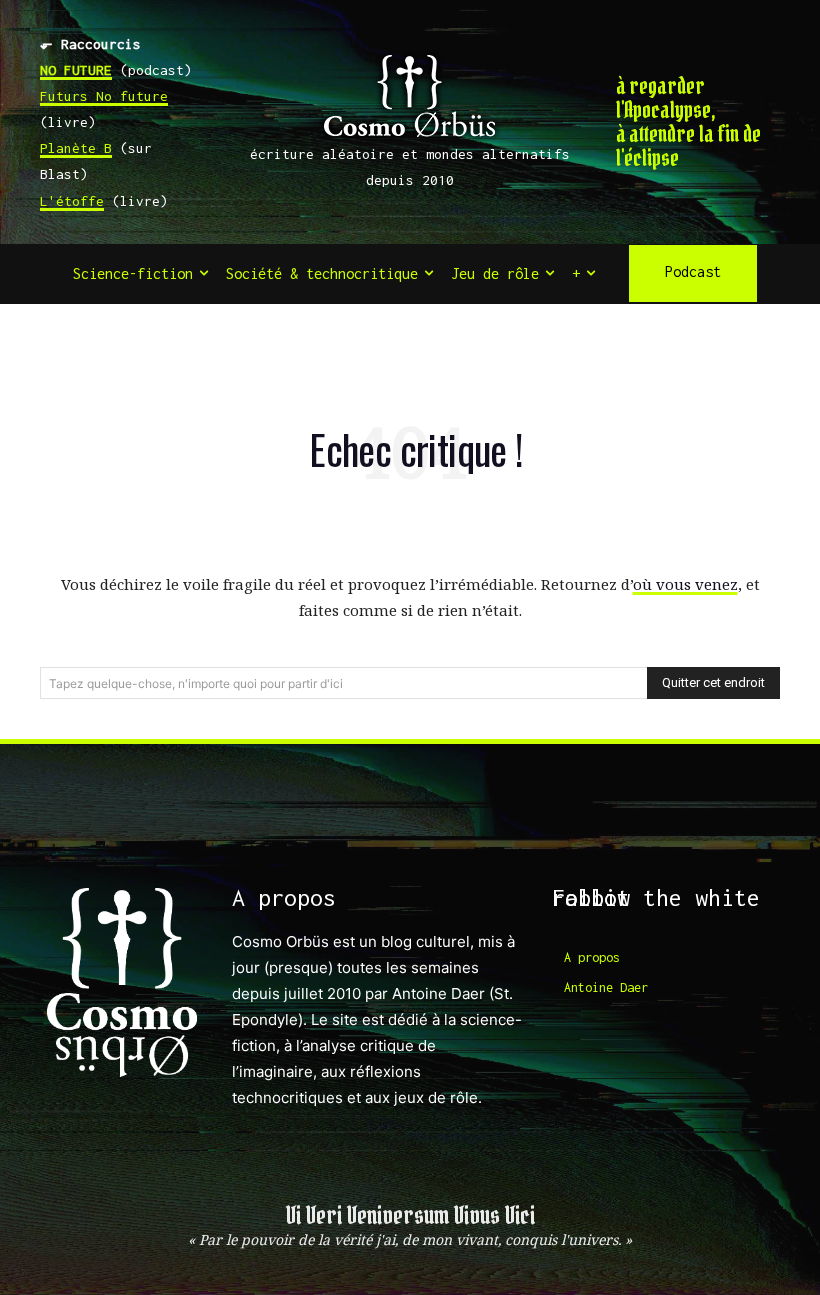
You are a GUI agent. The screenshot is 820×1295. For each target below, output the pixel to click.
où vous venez (685, 584)
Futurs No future (104, 96)
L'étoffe (72, 201)
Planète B (76, 148)
